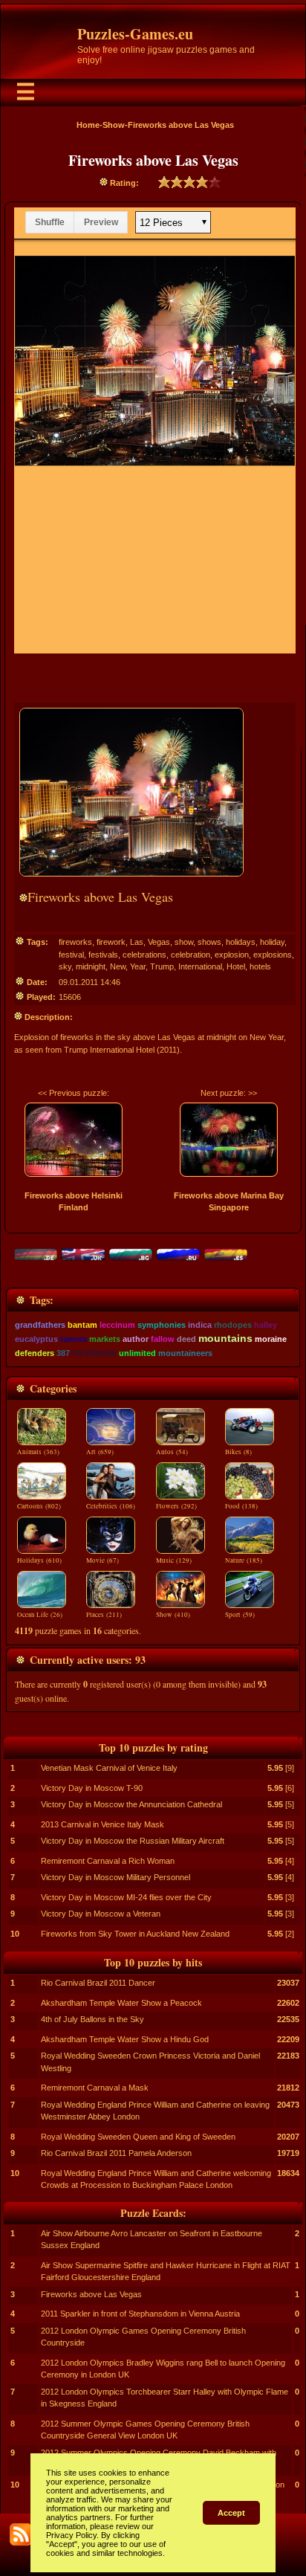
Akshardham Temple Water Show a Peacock (121, 2003)
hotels (260, 966)
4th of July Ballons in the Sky (92, 2019)
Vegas (159, 942)
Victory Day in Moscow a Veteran (101, 1914)
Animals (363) (38, 1452)
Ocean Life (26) (40, 1615)
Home (88, 125)
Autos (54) (172, 1452)
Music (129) (174, 1560)
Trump (162, 966)
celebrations (144, 955)
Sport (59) (240, 1615)
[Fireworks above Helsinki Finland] (74, 1140)
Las (137, 942)
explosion (232, 955)
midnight (91, 966)
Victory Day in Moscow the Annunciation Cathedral (131, 1804)
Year (138, 966)
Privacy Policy (71, 2535)
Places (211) (104, 1615)
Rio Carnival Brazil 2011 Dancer (98, 1983)
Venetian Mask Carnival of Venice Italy (109, 1768)
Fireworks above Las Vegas (91, 2294)
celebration (191, 955)
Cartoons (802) (39, 1506)
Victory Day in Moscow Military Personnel (115, 1877)
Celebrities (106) (111, 1506)
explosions (273, 955)
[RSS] (21, 2534)
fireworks (75, 942)
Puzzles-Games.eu (135, 34)
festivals (103, 955)
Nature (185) (244, 1560)
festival (71, 955)
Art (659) (100, 1452)
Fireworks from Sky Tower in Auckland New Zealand (135, 1934)
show (184, 942)
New (118, 966)
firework (111, 942)
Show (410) (173, 1615)
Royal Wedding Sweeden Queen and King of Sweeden (138, 2137)
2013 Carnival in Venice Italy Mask (102, 1824)
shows (209, 942)
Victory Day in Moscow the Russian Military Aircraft (133, 1841)
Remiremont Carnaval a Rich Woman (108, 1861)
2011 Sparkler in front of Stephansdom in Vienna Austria (140, 2314)
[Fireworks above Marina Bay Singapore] (229, 1140)
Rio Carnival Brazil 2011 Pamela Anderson (116, 2153)
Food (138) (241, 1506)
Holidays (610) (39, 1560)
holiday (272, 942)
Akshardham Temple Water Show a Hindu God (125, 2039)
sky (65, 966)
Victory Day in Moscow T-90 (92, 1788)
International (200, 966)
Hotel (236, 966)
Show (114, 125)
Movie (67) (102, 1560)
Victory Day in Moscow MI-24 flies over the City (126, 1897)
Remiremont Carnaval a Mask (95, 2088)
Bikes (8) (238, 1452)
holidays (241, 942)
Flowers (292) (176, 1506)
